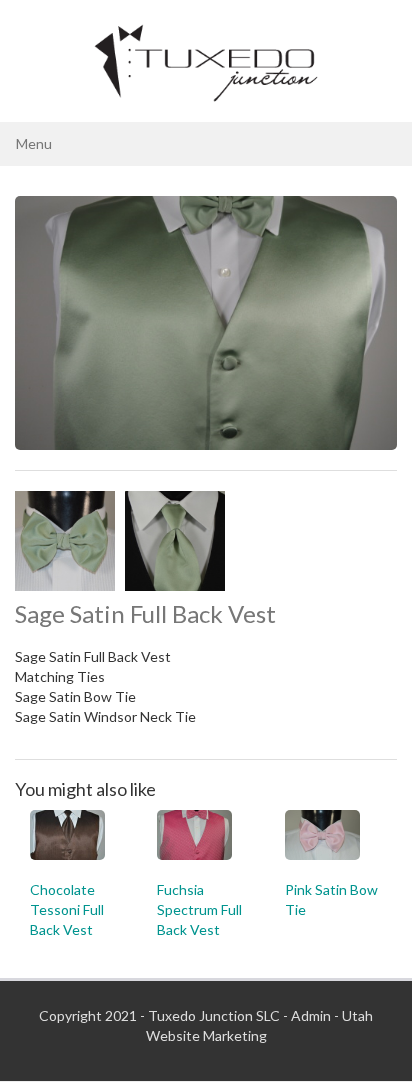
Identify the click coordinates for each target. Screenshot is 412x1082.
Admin (311, 1015)
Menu (34, 143)
